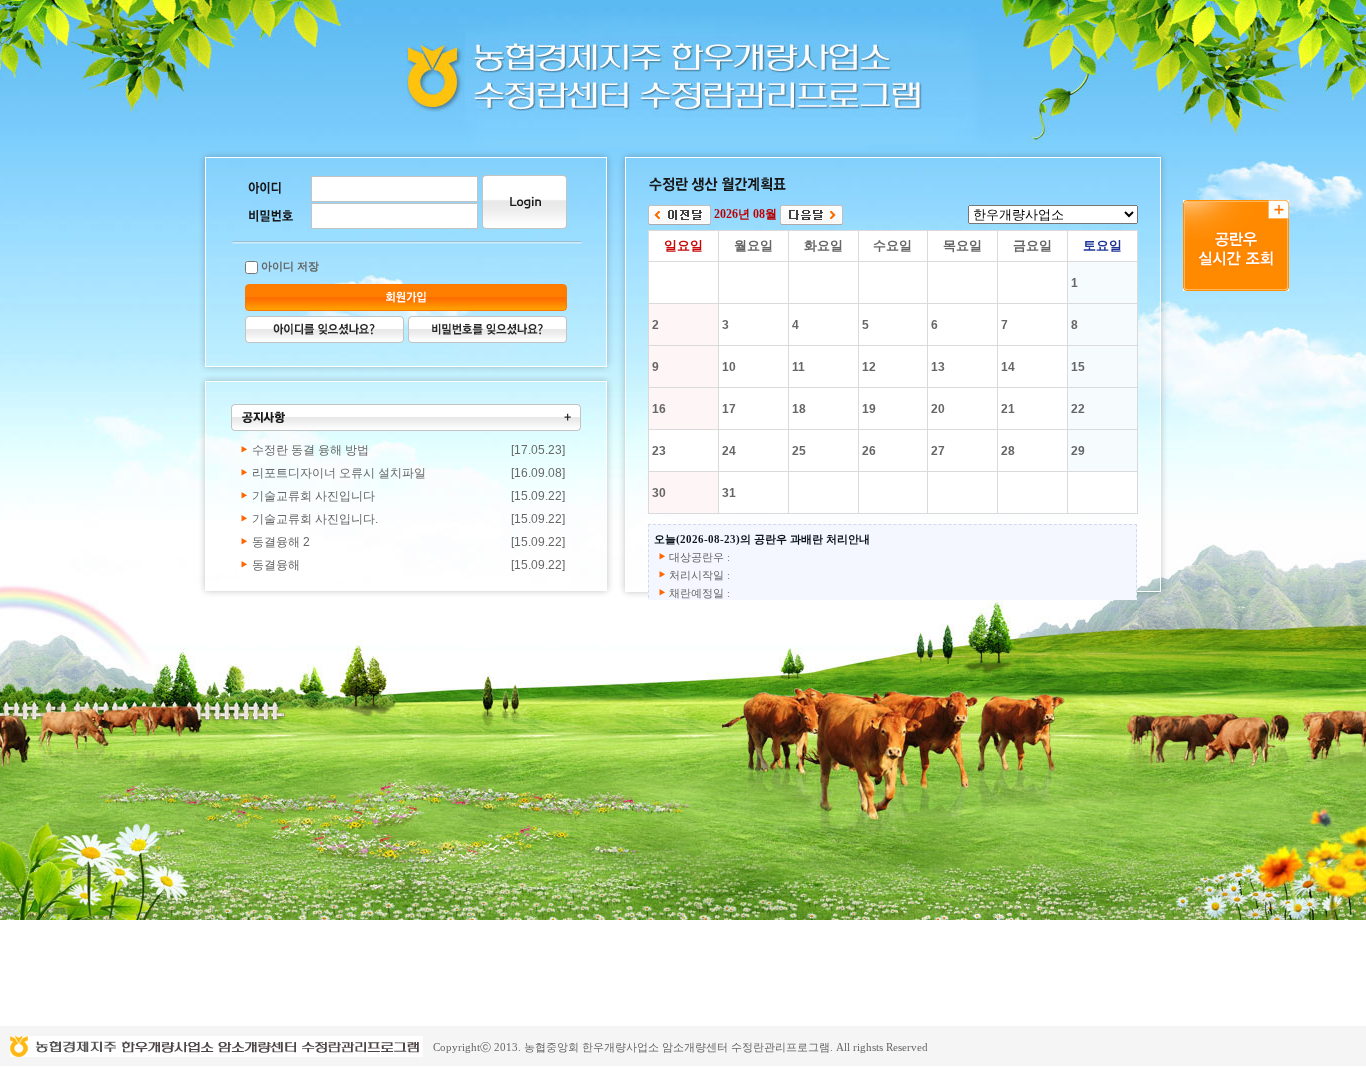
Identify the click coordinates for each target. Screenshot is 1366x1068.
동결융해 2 (281, 542)
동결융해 (276, 565)
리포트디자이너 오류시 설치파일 (339, 473)
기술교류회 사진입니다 (313, 496)
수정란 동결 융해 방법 (310, 450)
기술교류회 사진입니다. (315, 519)
